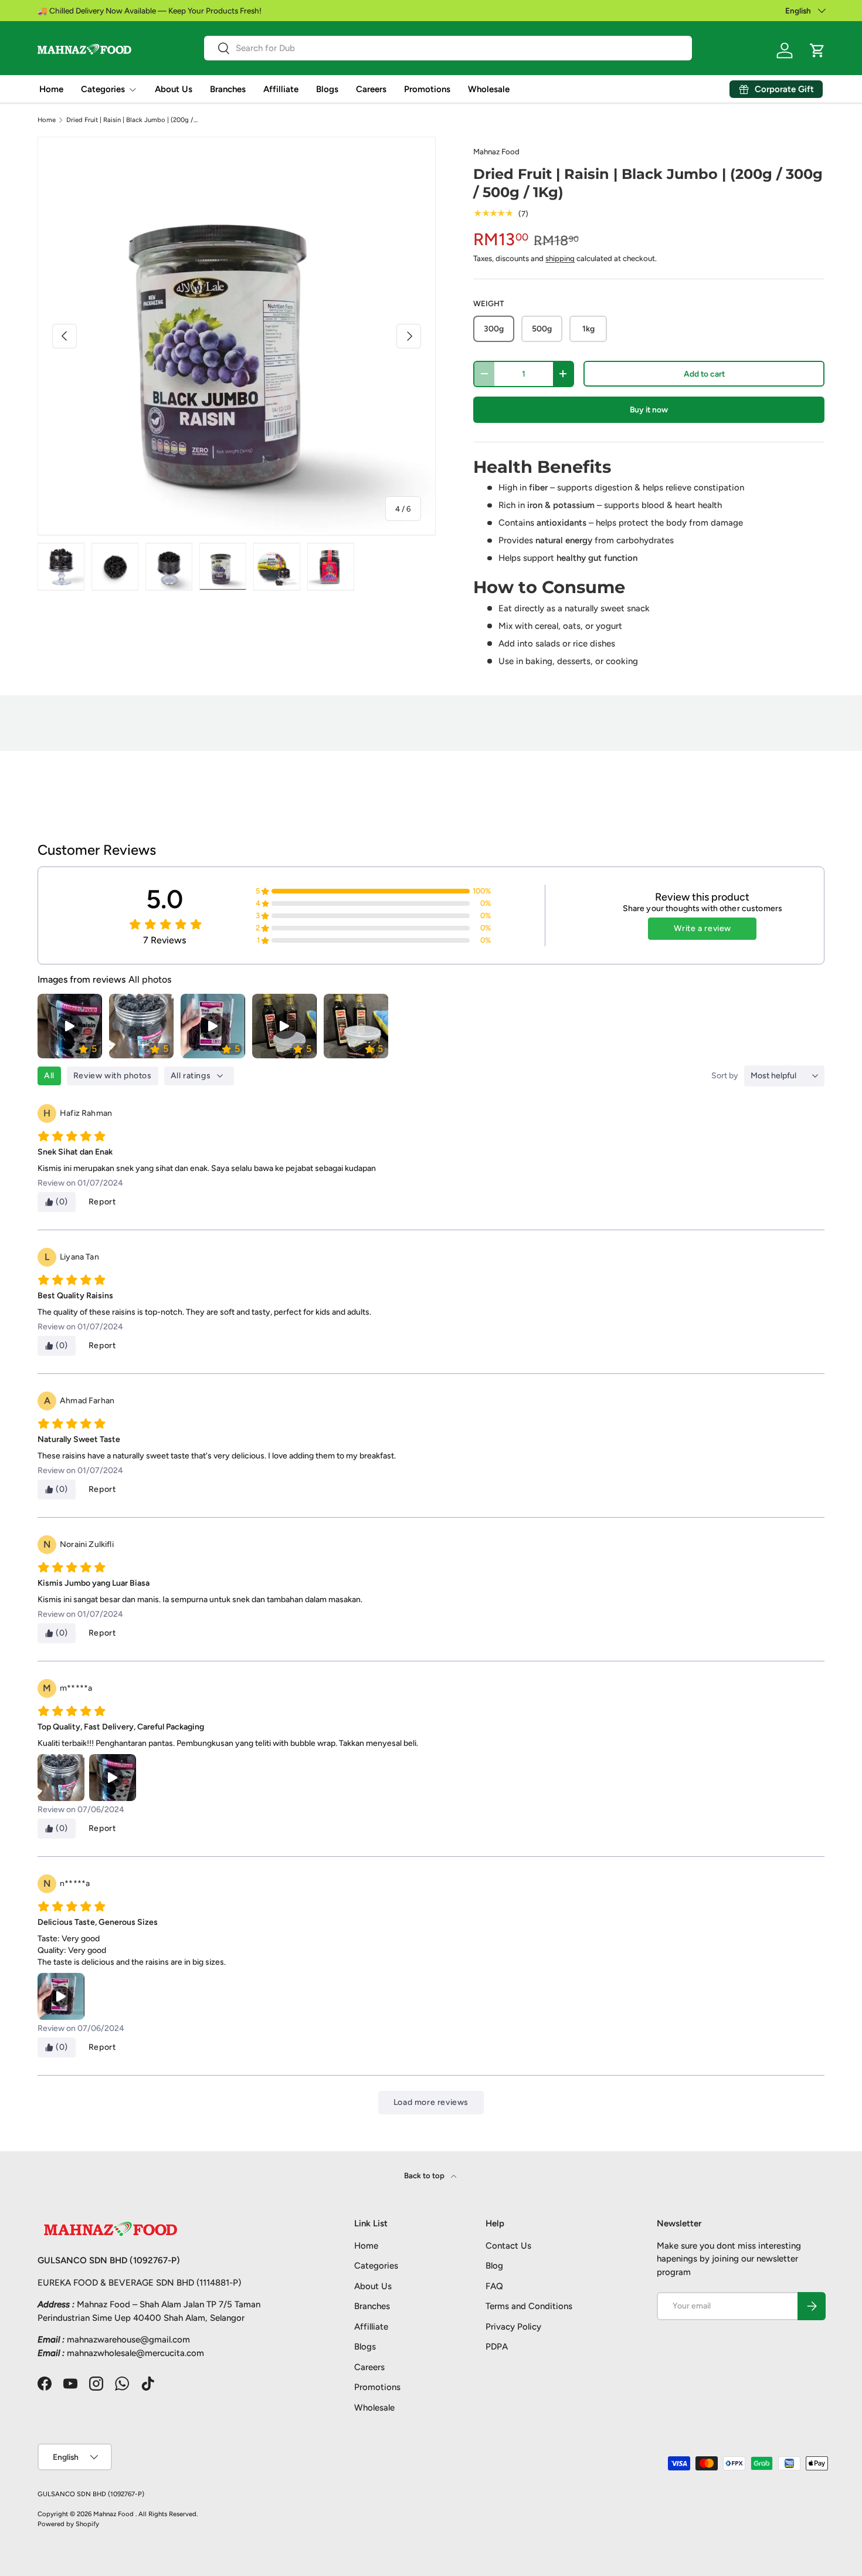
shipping (560, 258)
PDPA (497, 2347)
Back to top (425, 2175)
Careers (371, 89)
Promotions (427, 89)
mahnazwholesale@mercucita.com (135, 2353)
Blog (494, 2266)
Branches (228, 89)
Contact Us (508, 2246)
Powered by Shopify (68, 2524)
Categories (103, 89)
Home (51, 89)
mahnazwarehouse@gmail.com (128, 2340)
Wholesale (489, 89)
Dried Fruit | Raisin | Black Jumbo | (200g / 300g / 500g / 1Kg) (132, 120)
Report (102, 1202)
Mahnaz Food (496, 151)
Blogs (327, 89)
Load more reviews (431, 2102)
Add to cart (704, 374)
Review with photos (113, 1076)
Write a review (703, 928)
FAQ (494, 2286)
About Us (174, 89)
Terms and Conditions (529, 2306)
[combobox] (448, 48)
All (49, 1076)
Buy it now (649, 409)
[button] (817, 50)
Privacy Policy (513, 2327)
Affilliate (281, 89)
